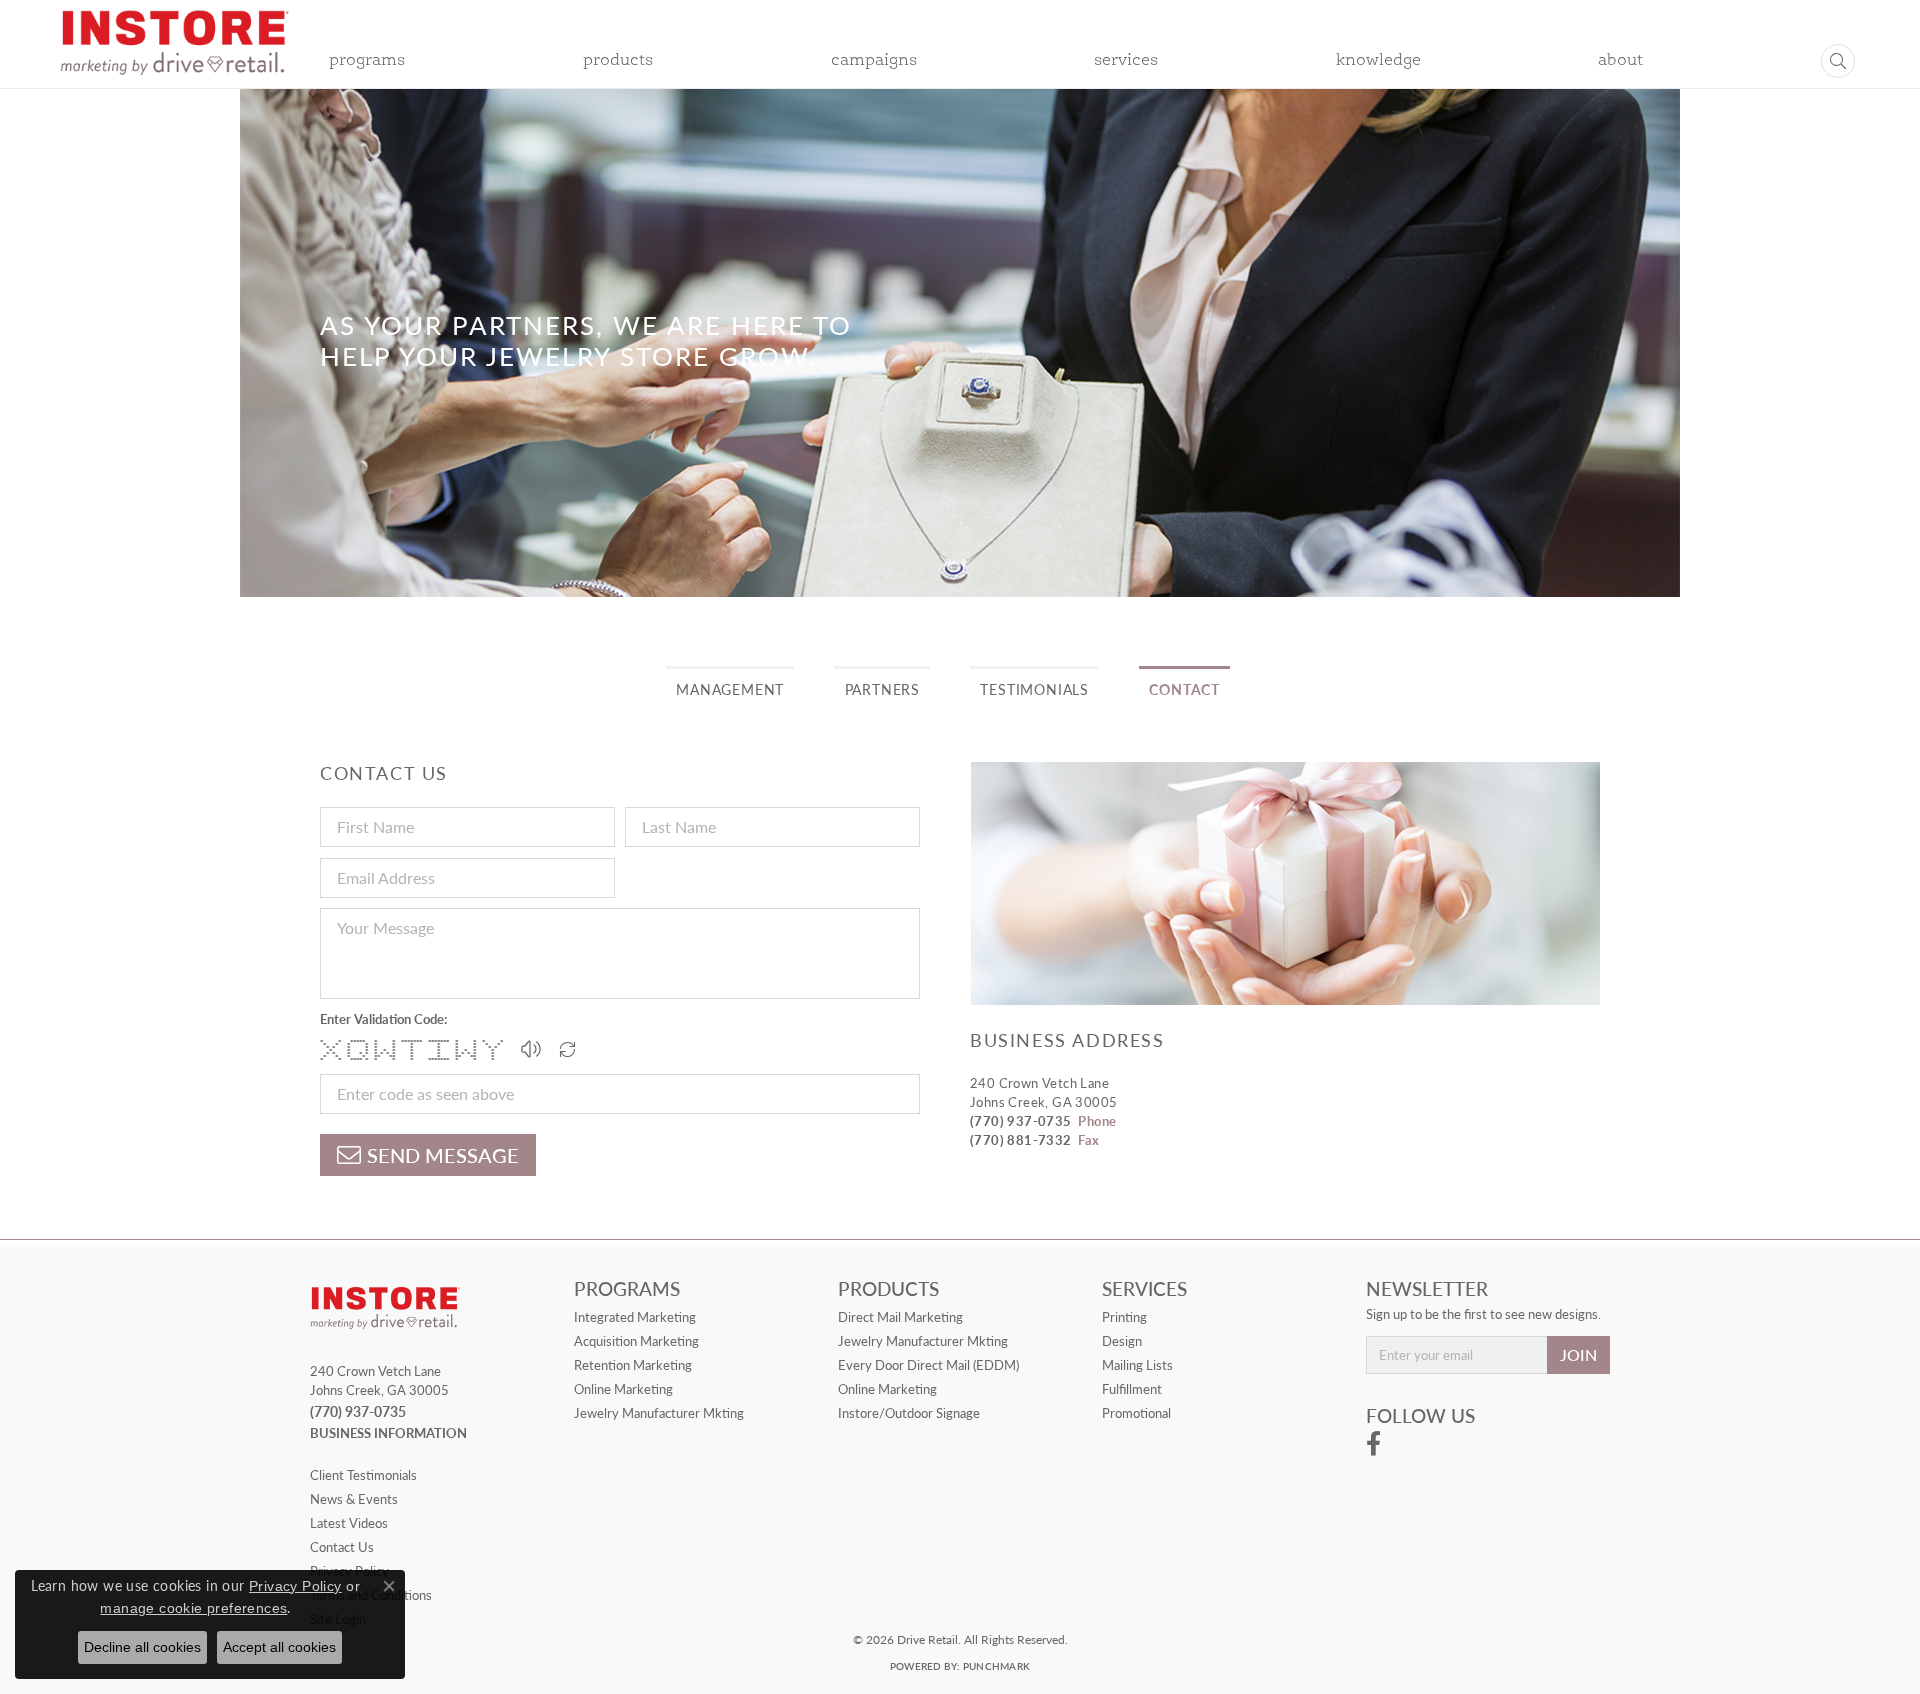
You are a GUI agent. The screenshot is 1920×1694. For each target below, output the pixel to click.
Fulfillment (1132, 1389)
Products (618, 61)
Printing (1124, 1317)
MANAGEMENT (730, 689)
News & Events (354, 1499)
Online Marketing (623, 1389)
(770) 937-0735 (1021, 1121)
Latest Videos (349, 1523)
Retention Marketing (633, 1365)
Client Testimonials (363, 1475)
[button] (531, 1049)
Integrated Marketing (635, 1317)
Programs (367, 61)
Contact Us (342, 1547)
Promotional (1136, 1413)
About (1620, 61)
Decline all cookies (142, 1647)
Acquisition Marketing (636, 1341)
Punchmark (996, 1666)
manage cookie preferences (193, 1608)
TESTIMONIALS (1034, 689)
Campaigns (874, 61)
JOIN (1578, 1354)
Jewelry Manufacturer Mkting (659, 1413)
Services (1126, 61)
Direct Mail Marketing (900, 1317)
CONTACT (1184, 689)
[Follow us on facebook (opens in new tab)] (1373, 1444)
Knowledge (1378, 61)
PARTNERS (882, 689)
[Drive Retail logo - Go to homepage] (174, 56)
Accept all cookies (279, 1647)
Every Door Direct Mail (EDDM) (928, 1365)
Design (1122, 1341)
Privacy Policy (295, 1586)
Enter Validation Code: (383, 1019)
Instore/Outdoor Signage (909, 1413)
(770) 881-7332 (1021, 1140)
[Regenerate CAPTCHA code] (568, 1049)
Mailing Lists (1137, 1365)
